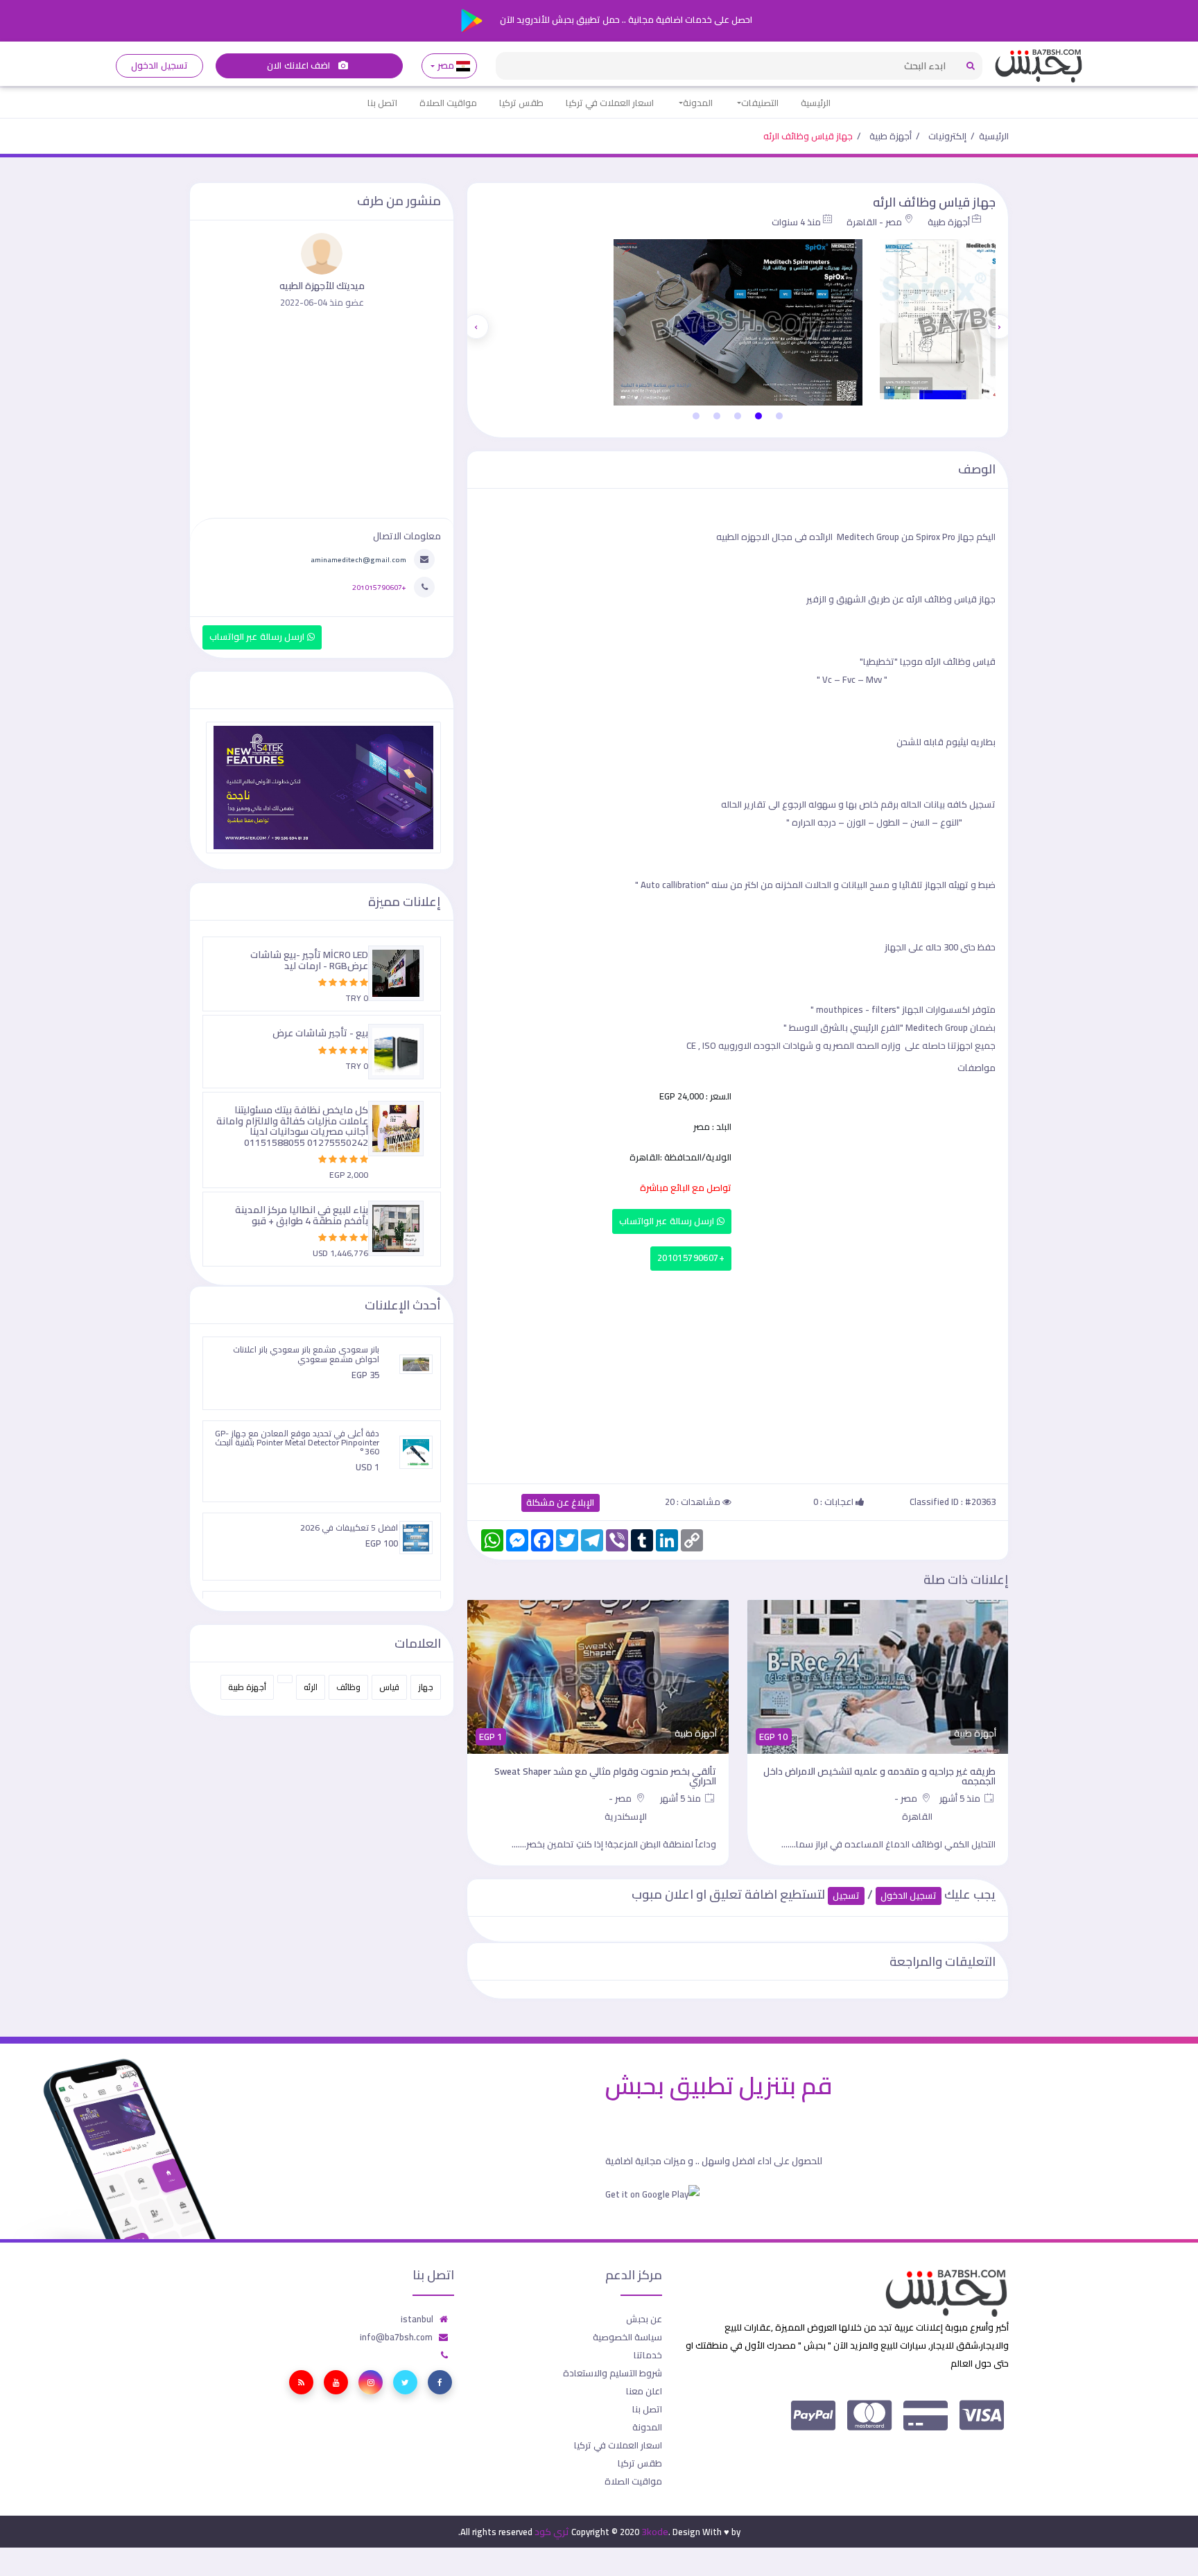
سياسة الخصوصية (627, 2337)
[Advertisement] (738, 1374)
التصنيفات (760, 103)
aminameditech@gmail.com (358, 559)
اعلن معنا (644, 2391)
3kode (655, 2532)
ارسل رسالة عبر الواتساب (668, 1221)
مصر (445, 66)
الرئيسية (816, 103)
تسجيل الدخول (159, 66)
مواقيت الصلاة (448, 103)
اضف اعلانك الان (299, 66)
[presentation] (999, 327)
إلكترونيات (947, 136)
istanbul (417, 2319)
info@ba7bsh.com (396, 2337)
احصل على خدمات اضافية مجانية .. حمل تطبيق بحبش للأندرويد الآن (625, 19)
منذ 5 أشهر (961, 1798)
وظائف (348, 1687)
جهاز (426, 1687)
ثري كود (552, 2532)
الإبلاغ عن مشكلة (561, 1503)
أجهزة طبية (891, 136)
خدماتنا (648, 2355)
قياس (389, 1687)
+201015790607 (691, 1258)
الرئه (311, 1687)
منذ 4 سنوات (796, 222)
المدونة (698, 103)
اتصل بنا (382, 103)
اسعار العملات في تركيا (610, 103)
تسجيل (846, 1896)
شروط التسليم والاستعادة (613, 2373)
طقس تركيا (521, 103)
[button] (779, 416)
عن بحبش (644, 2319)
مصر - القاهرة (874, 222)
